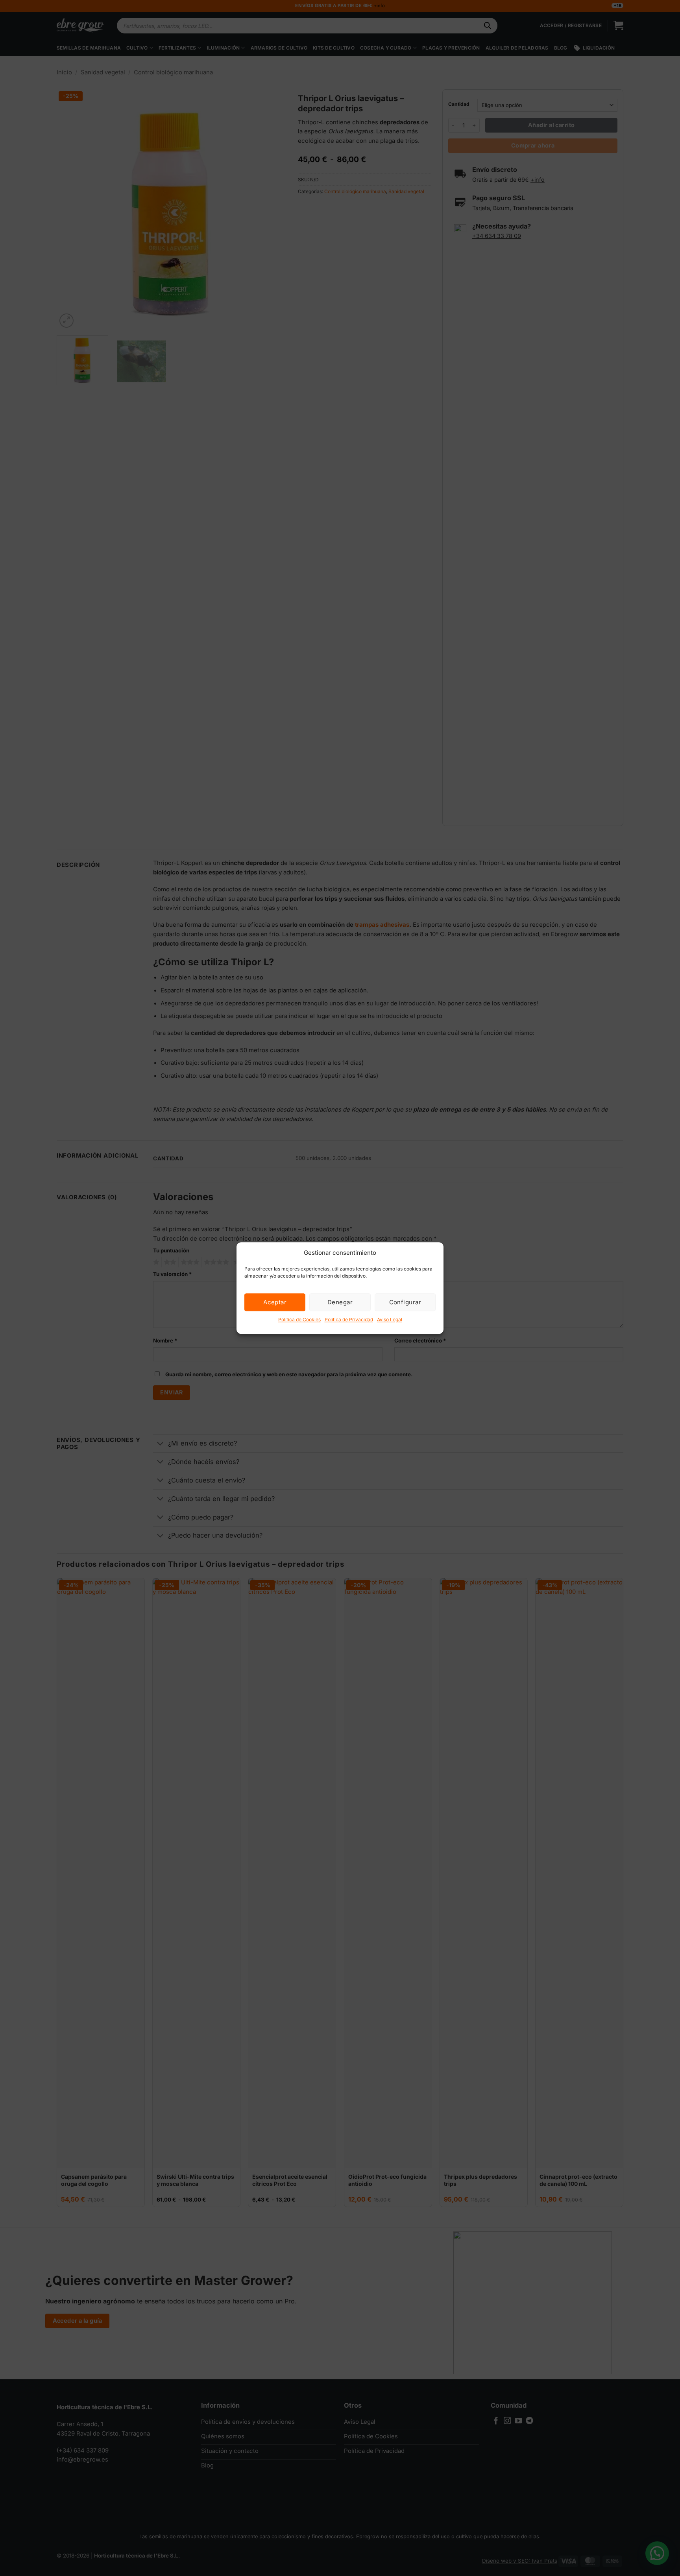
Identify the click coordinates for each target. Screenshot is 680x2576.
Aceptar (275, 1302)
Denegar (340, 1302)
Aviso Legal (390, 1319)
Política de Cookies (299, 1319)
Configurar (405, 1302)
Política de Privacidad (349, 1319)
